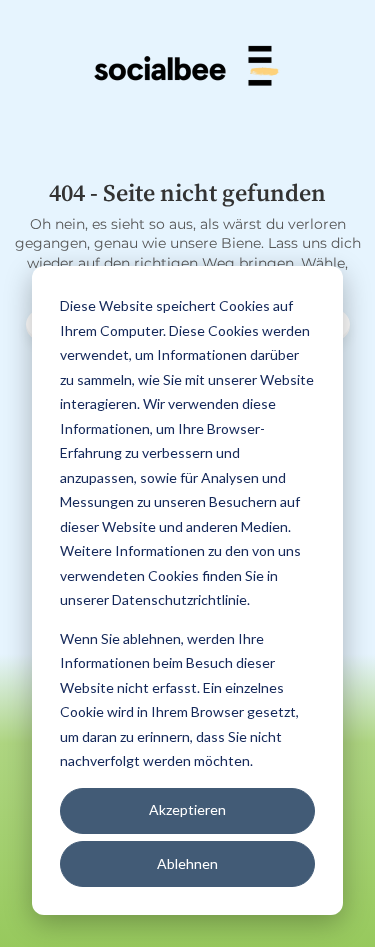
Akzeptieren (187, 809)
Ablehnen (187, 863)
